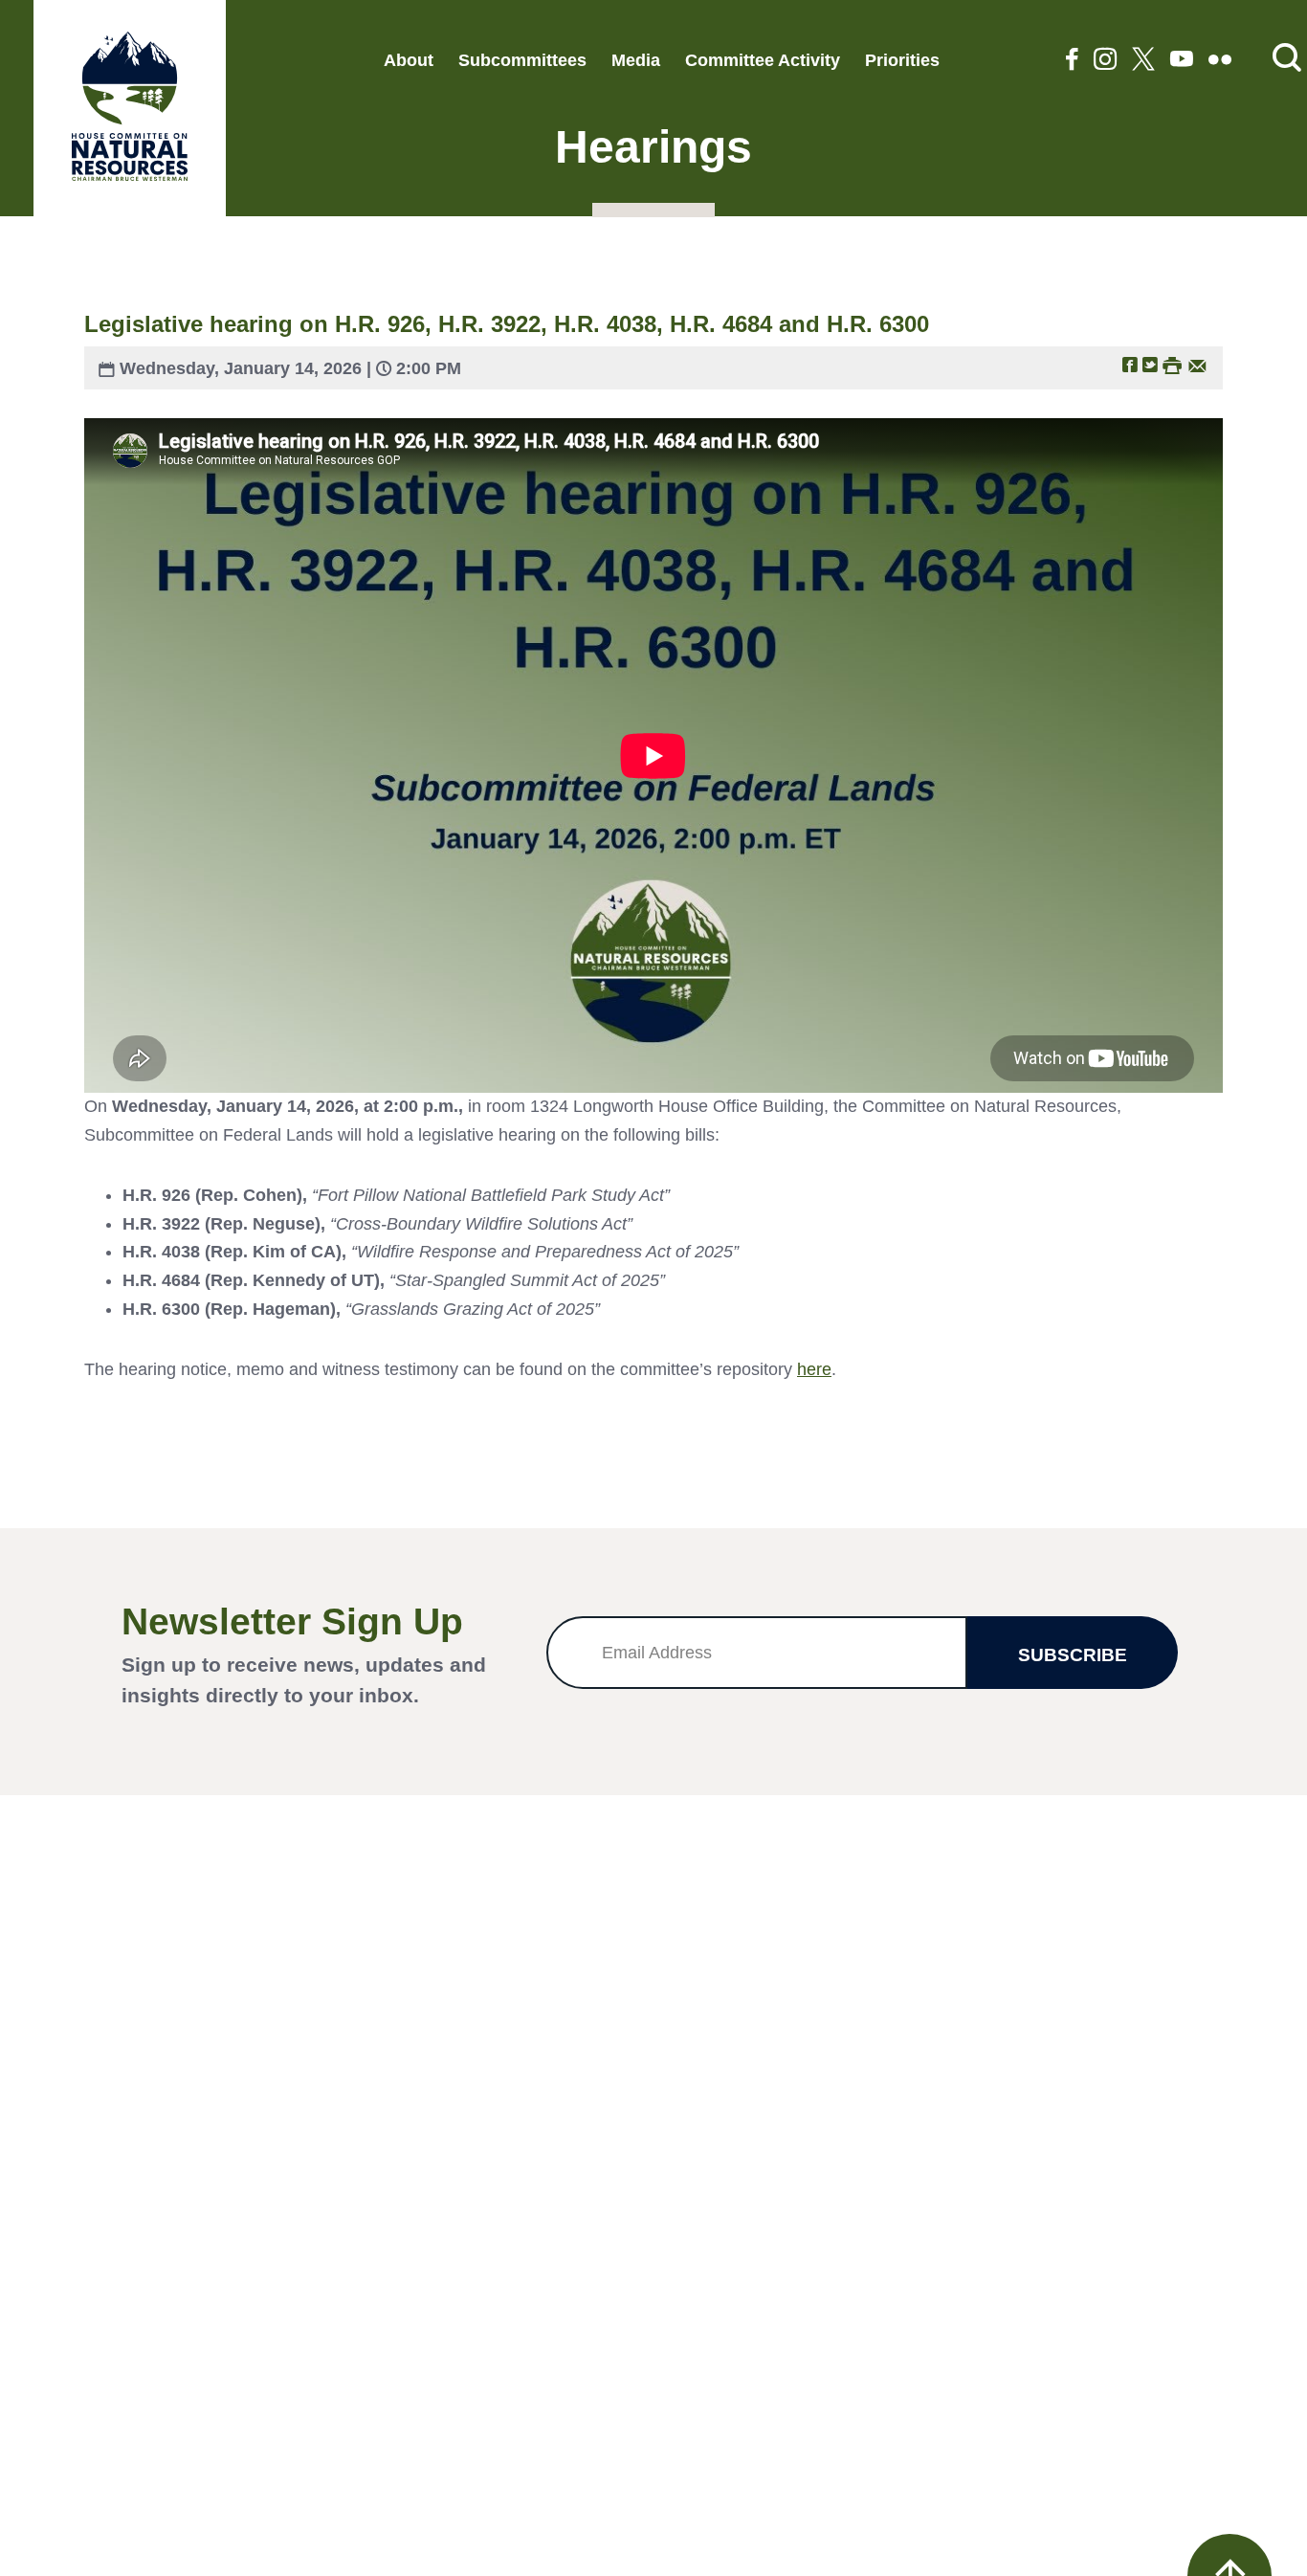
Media (636, 60)
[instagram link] (1105, 61)
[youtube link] (1182, 61)
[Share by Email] (1197, 364)
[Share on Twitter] (1150, 364)
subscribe (1073, 1655)
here (814, 1369)
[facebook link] (1072, 61)
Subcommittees (522, 60)
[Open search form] (1287, 59)
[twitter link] (1143, 61)
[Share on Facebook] (1130, 364)
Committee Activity (763, 60)
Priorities (902, 60)
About (409, 60)
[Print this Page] (1172, 364)
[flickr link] (1220, 61)
